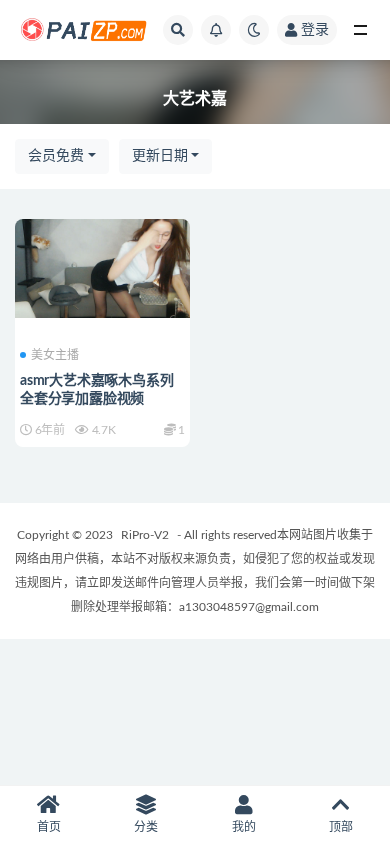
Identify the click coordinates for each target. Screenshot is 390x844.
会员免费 (56, 156)
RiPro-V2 (145, 535)
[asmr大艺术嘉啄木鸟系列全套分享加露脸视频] (102, 266)
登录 (315, 30)
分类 (146, 827)
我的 (244, 827)
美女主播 (55, 355)
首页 (49, 827)
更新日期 (160, 156)
